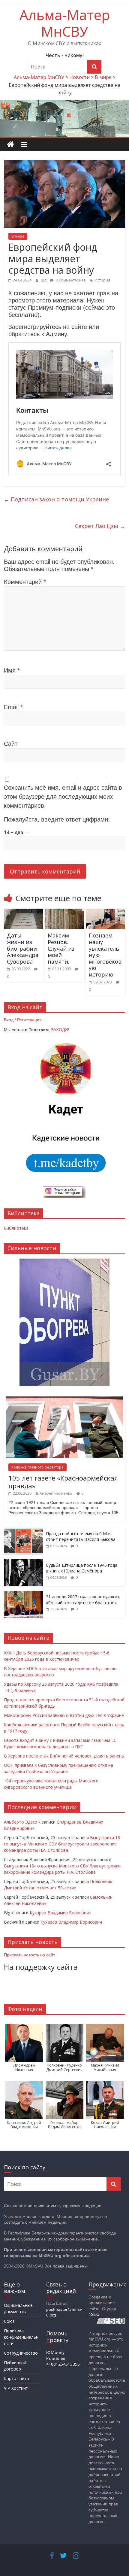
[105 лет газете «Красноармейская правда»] (64, 1400)
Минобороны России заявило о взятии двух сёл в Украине (64, 1715)
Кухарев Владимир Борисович (60, 1913)
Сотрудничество (21, 2353)
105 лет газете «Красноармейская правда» (63, 1482)
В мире (18, 236)
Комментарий (25, 582)
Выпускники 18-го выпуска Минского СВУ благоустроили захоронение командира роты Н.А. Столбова (63, 1844)
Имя (12, 670)
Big (44, 280)
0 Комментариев (70, 280)
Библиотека (16, 1228)
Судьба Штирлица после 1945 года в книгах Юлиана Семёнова (82, 1568)
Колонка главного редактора (37, 1467)
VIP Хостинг (16, 2388)
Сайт (11, 744)
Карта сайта (16, 2379)
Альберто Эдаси (21, 1822)
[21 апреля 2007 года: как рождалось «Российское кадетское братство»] (23, 1594)
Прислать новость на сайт (29, 1955)
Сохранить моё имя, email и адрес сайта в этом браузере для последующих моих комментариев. (63, 797)
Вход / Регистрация (23, 1020)
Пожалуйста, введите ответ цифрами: (57, 819)
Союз (9, 2321)
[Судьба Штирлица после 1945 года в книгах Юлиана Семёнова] (23, 1562)
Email (13, 707)
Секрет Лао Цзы (100, 526)
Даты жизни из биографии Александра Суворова (23, 948)
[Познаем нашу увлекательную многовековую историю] (105, 912)
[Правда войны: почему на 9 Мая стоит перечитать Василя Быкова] (23, 1531)
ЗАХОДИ (59, 1030)
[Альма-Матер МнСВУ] (11, 145)
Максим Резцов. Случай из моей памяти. (61, 948)
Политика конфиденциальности (21, 2337)
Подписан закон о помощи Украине (56, 499)
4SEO (94, 2314)
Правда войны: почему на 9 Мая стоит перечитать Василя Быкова (81, 1537)
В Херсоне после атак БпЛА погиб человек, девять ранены (64, 1756)
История (102, 280)
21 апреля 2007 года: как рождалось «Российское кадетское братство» (83, 1600)
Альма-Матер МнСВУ (65, 23)
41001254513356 (63, 2364)
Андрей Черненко (56, 1493)
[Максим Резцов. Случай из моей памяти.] (64, 912)
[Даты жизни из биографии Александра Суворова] (24, 912)
